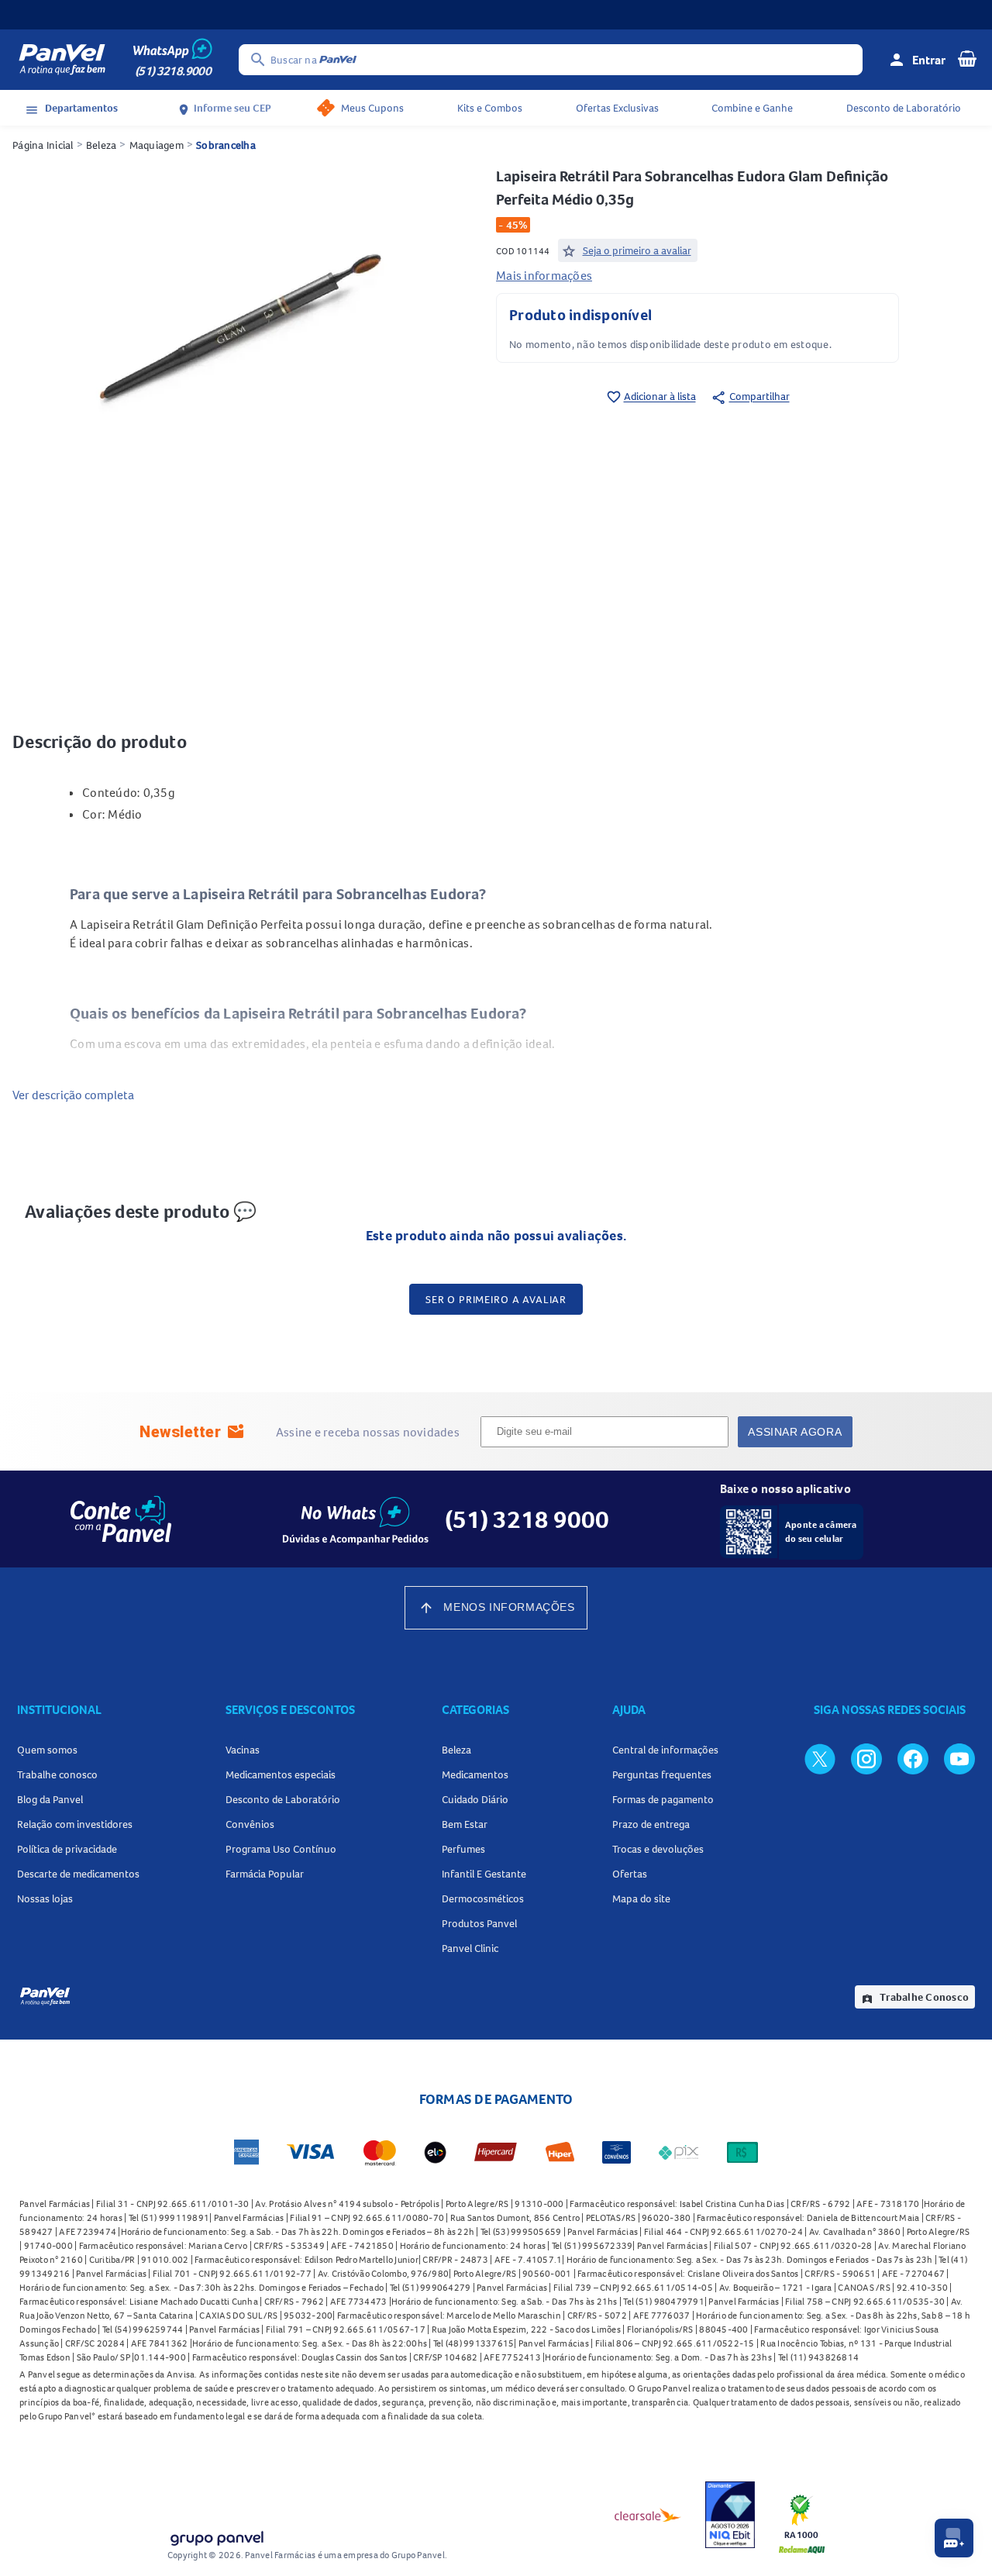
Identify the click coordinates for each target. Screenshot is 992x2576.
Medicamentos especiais (281, 1774)
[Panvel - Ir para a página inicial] (62, 60)
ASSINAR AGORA (795, 1432)
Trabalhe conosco (57, 1774)
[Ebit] (730, 2515)
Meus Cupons (372, 108)
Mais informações (544, 275)
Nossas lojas (45, 1898)
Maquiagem (157, 145)
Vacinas (243, 1750)
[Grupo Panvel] (216, 2535)
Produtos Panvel (479, 1923)
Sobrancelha (226, 145)
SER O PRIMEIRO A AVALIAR (496, 1299)
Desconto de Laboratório (904, 108)
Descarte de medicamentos (78, 1874)
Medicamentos (475, 1774)
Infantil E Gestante (484, 1874)
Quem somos (47, 1750)
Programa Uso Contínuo (281, 1849)
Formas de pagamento (663, 1799)
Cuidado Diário (475, 1799)
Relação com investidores (75, 1824)
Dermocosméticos (483, 1898)
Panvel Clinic (470, 1948)
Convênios (250, 1824)
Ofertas (630, 1874)
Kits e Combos (490, 108)
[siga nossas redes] (820, 1758)
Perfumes (463, 1849)
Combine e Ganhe (752, 108)
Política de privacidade (67, 1849)
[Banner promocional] (496, 15)
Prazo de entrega (651, 1824)
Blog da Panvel (50, 1799)
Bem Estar (465, 1824)
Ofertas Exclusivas (617, 108)
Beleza (102, 145)
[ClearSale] (648, 2515)
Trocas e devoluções (658, 1849)
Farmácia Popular (265, 1874)
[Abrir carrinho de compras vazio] (967, 58)
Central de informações (665, 1750)
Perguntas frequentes (662, 1774)
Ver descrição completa (73, 1095)
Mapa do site (641, 1898)
